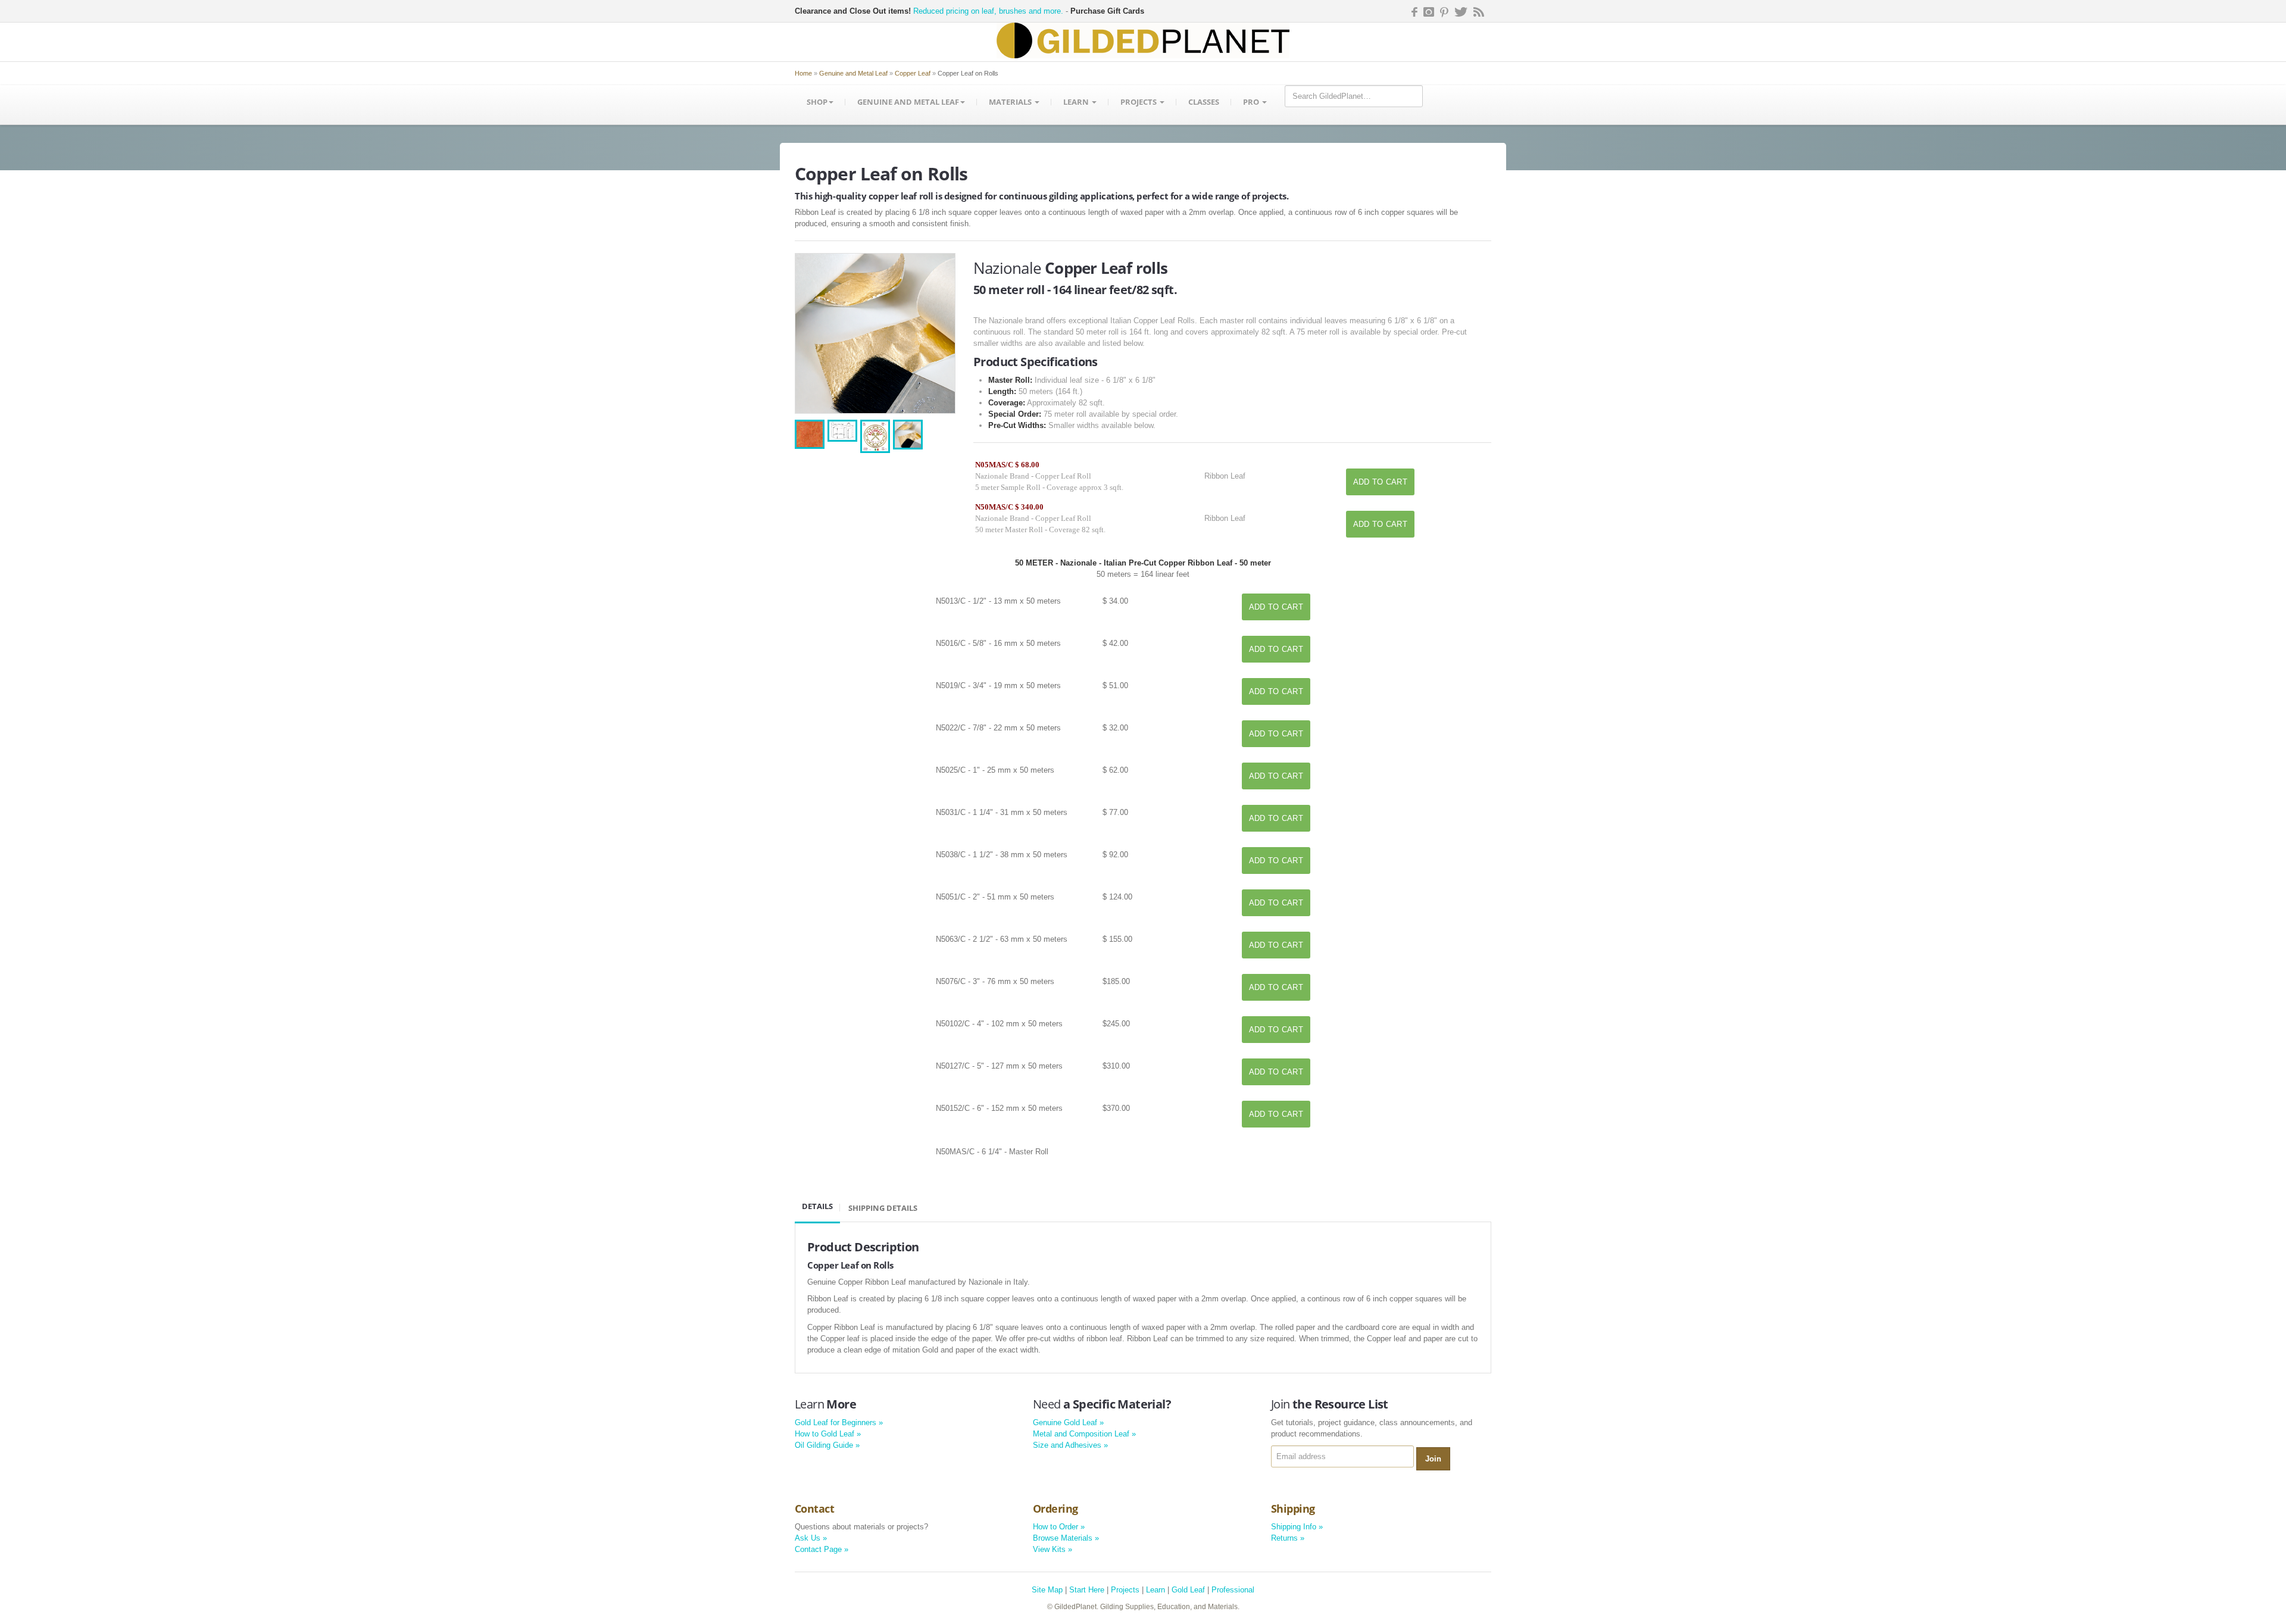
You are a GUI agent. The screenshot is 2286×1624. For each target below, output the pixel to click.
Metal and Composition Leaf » (1084, 1434)
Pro (1252, 102)
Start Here (1087, 1590)
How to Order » (1059, 1527)
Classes (1204, 102)
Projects (1139, 102)
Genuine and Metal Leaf (853, 73)
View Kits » (1053, 1549)
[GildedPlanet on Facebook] (1413, 12)
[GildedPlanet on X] (1461, 12)
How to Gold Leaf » (828, 1434)
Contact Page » (822, 1549)
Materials (1011, 102)
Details (817, 1206)
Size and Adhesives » (1070, 1445)
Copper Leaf (913, 73)
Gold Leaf (1188, 1590)
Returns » (1288, 1538)
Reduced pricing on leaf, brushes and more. (988, 11)
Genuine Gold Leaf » (1068, 1422)
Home (803, 73)
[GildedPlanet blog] (1479, 12)
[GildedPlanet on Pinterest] (1444, 12)
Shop (817, 102)
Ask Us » (811, 1538)
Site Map (1047, 1590)
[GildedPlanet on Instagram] (1429, 12)
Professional (1233, 1590)
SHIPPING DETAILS (883, 1208)
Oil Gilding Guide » (827, 1445)
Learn (1077, 102)
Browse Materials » (1066, 1538)
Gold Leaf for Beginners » (839, 1422)
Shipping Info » (1297, 1527)
